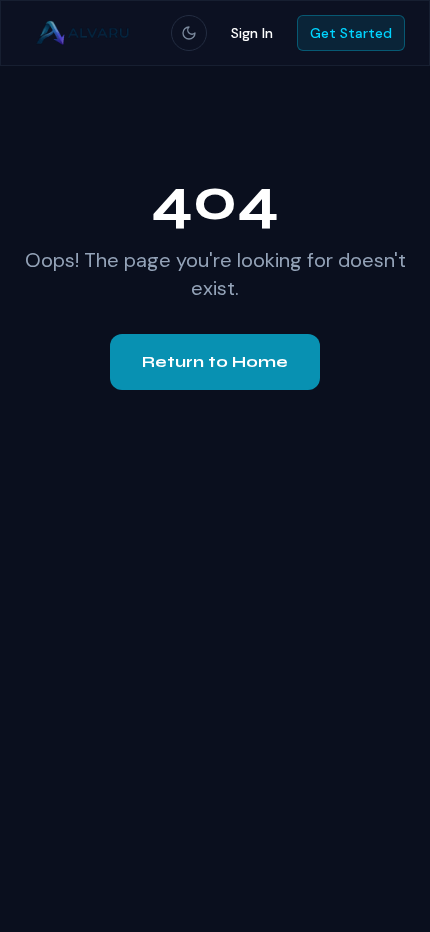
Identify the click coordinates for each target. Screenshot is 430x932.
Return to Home (215, 361)
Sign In (252, 33)
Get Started (351, 33)
